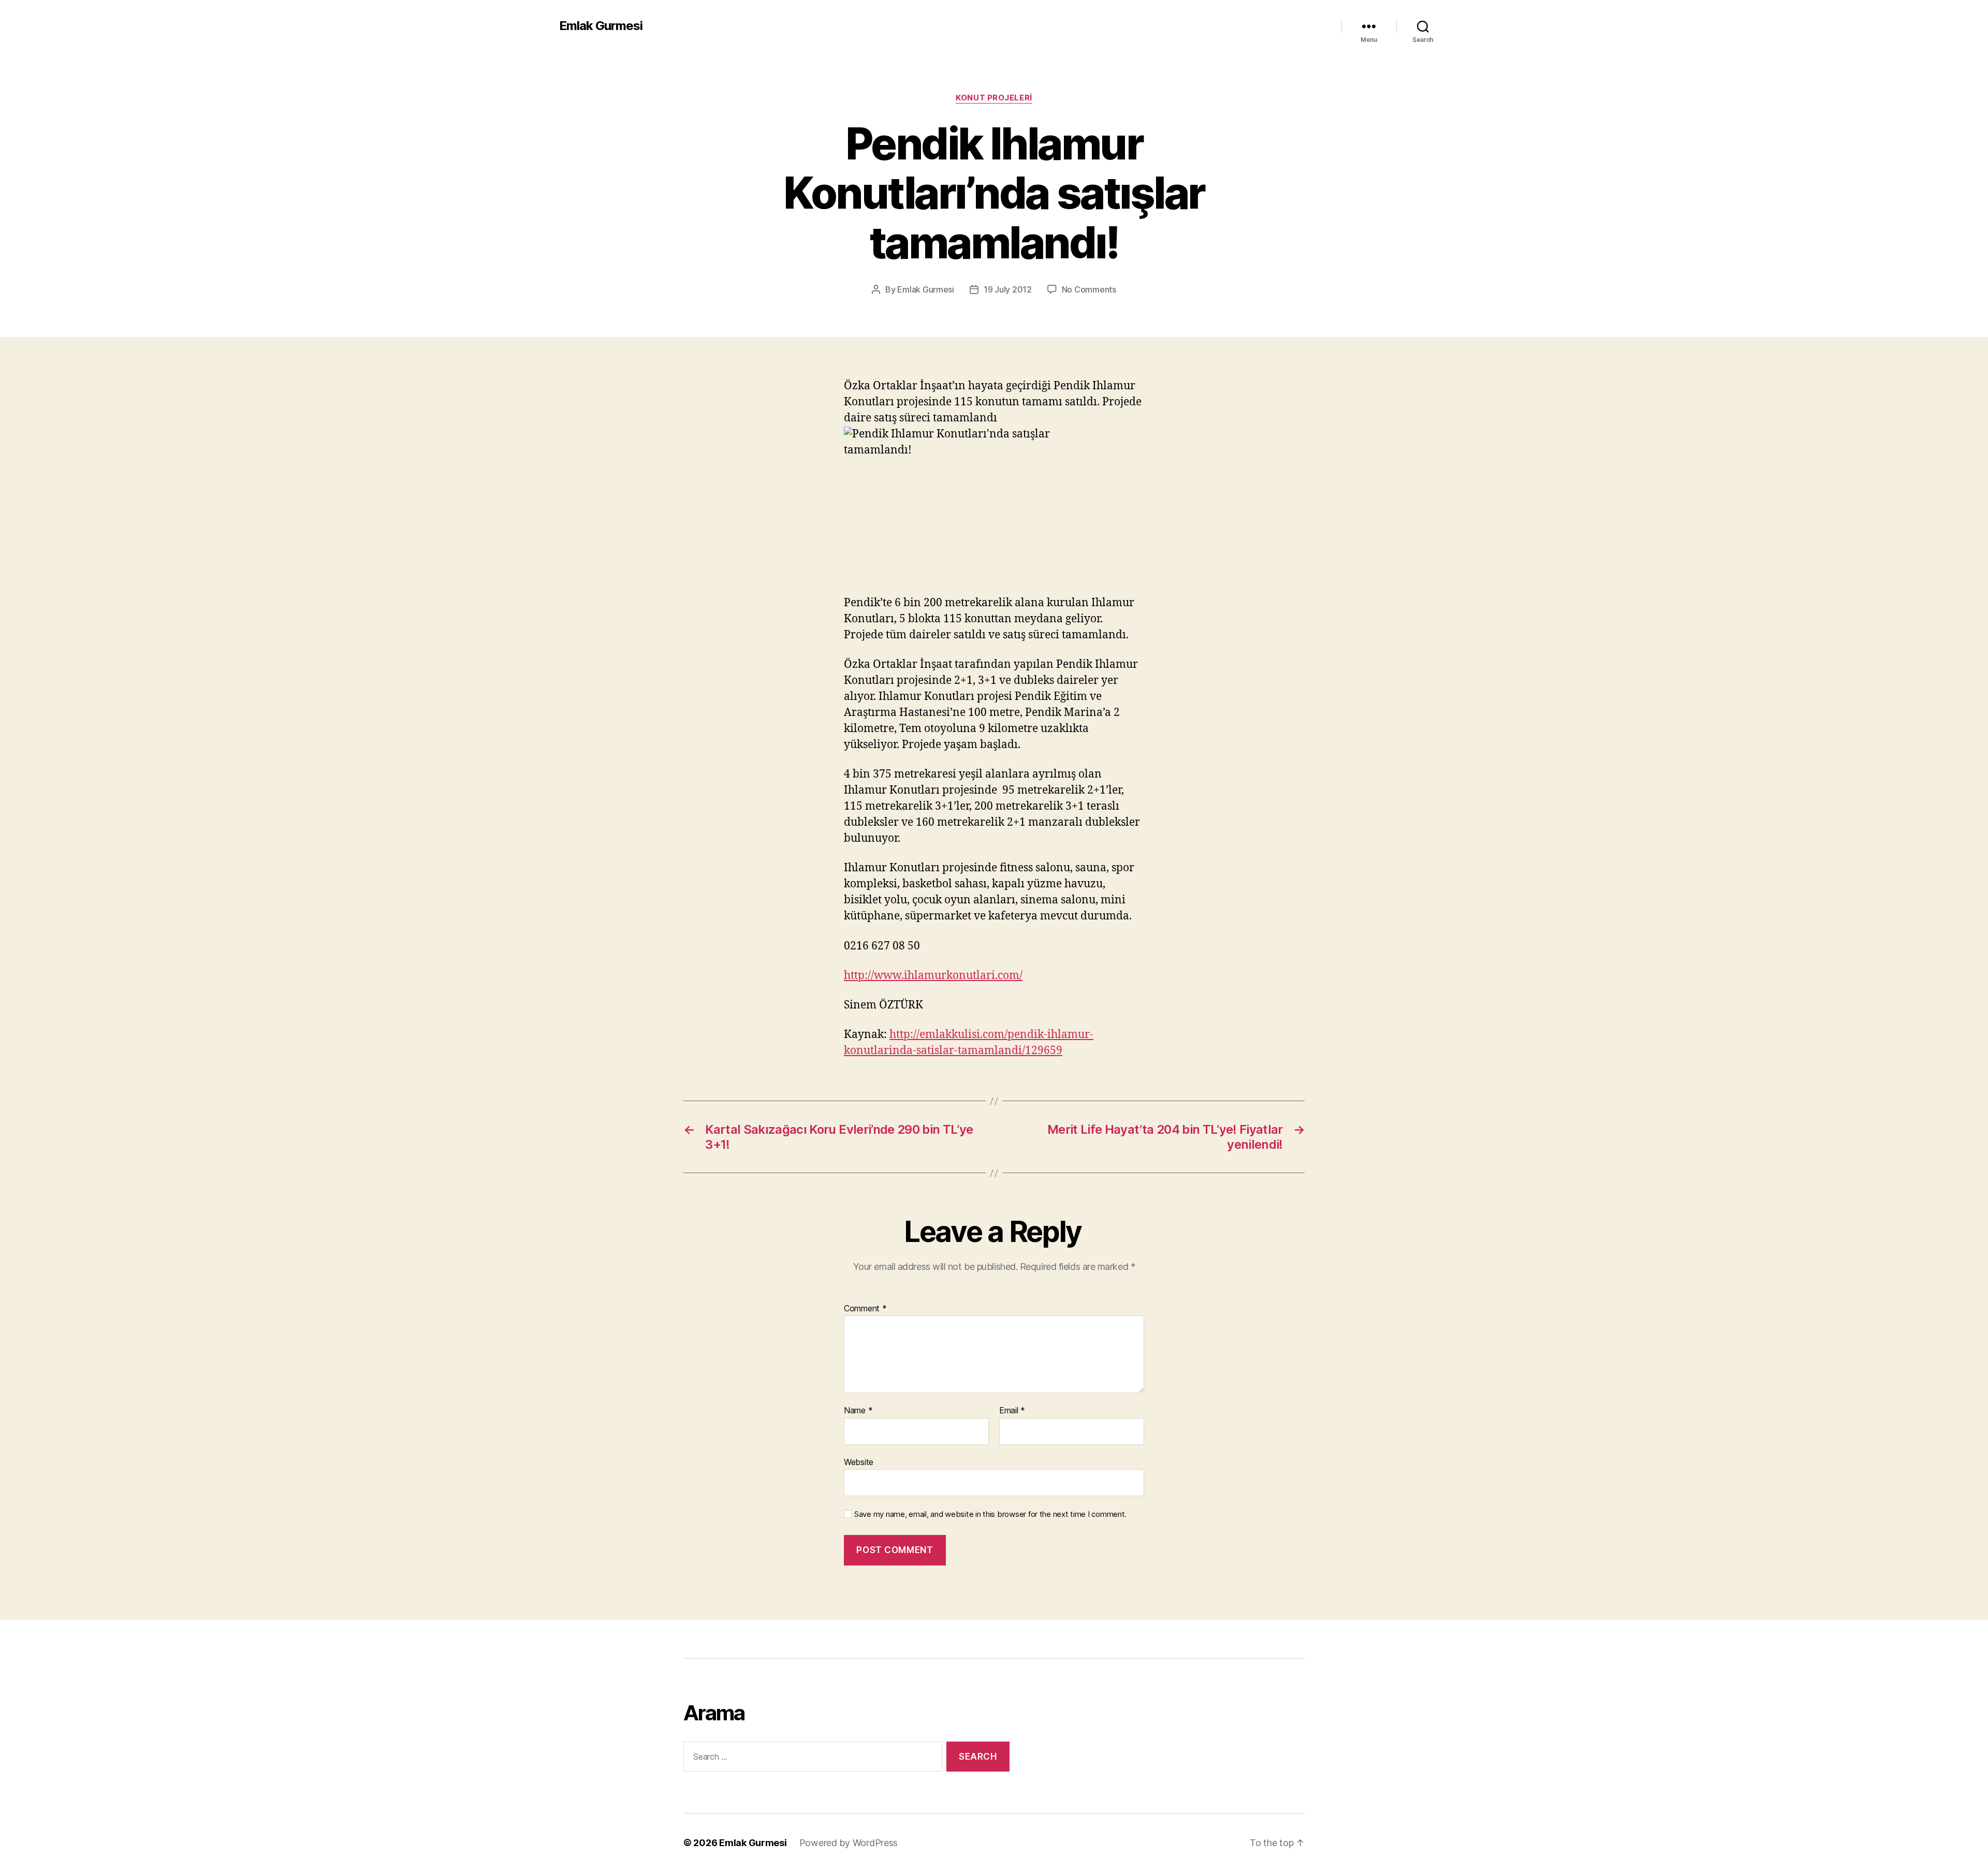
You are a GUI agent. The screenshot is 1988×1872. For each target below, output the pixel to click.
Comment (865, 1309)
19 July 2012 (1008, 289)
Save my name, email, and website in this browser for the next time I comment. (990, 1514)
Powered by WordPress (849, 1843)
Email (1012, 1411)
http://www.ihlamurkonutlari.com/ (933, 976)
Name (858, 1411)
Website (859, 1462)
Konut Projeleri (994, 98)
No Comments (1089, 289)
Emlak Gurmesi (601, 26)
